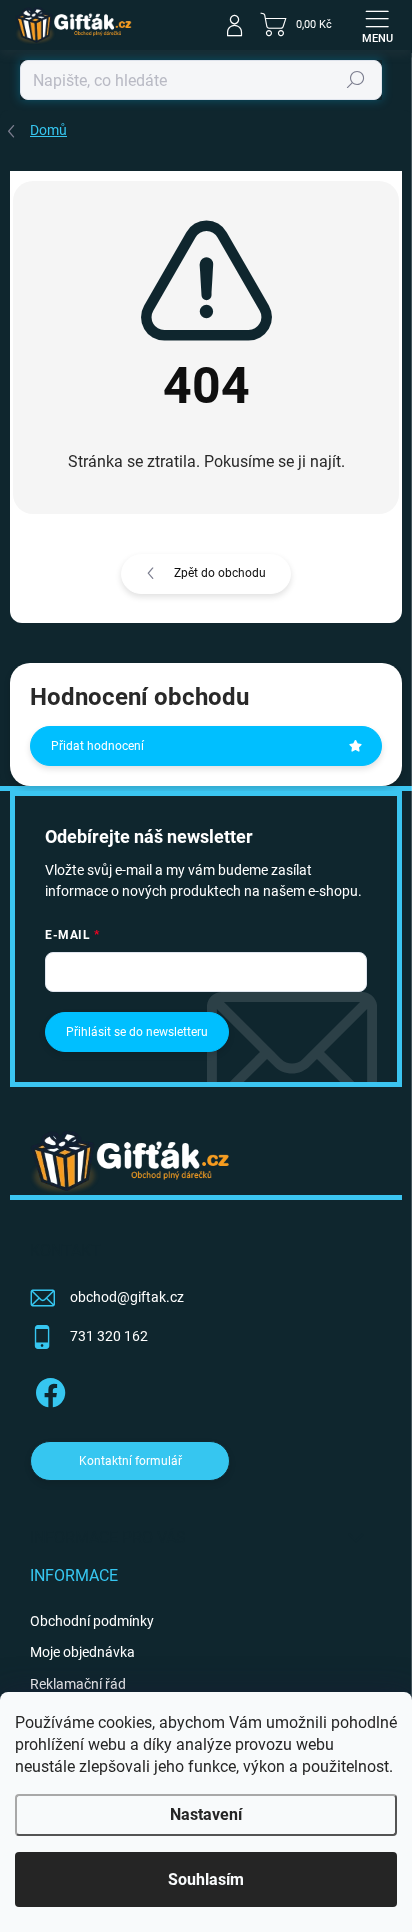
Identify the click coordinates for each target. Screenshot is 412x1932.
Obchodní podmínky (92, 1621)
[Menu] (377, 25)
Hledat (356, 80)
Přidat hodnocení (97, 746)
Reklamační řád (78, 1684)
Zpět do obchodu (220, 573)
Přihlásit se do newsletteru (137, 1032)
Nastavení (206, 1814)
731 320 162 (109, 1336)
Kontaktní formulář (130, 1461)
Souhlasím (206, 1879)
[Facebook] (47, 1389)
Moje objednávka (82, 1652)
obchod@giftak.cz (127, 1297)
